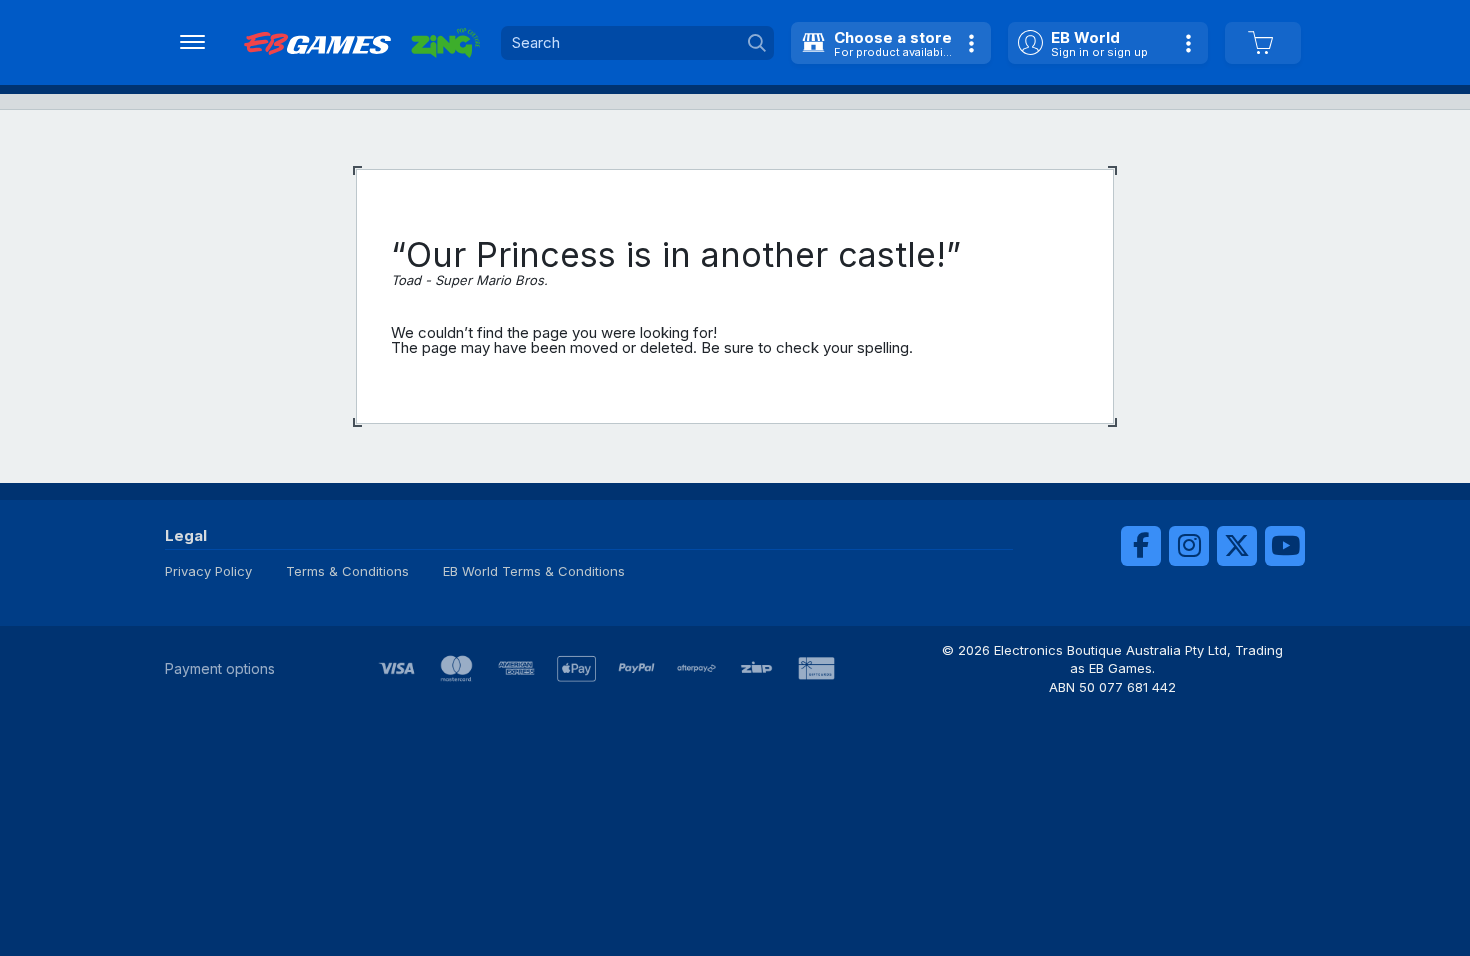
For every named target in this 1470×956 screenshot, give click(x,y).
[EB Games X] (1237, 546)
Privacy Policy (208, 571)
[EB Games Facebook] (1141, 546)
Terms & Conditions (347, 571)
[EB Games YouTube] (1285, 546)
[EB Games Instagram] (1189, 546)
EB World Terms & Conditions (534, 571)
